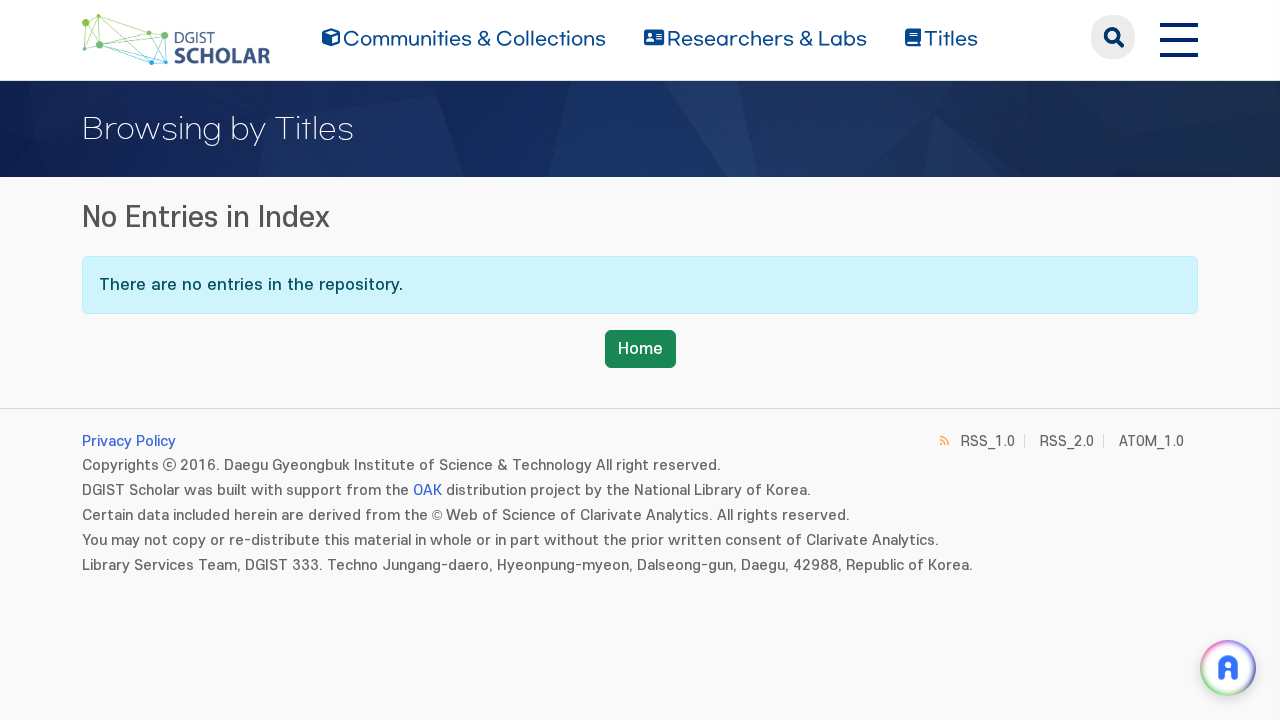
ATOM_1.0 (1151, 441)
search (1113, 37)
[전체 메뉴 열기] (1179, 37)
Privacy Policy (129, 441)
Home (640, 349)
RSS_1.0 (988, 441)
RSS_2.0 (1067, 441)
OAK (427, 490)
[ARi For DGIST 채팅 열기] (1228, 668)
